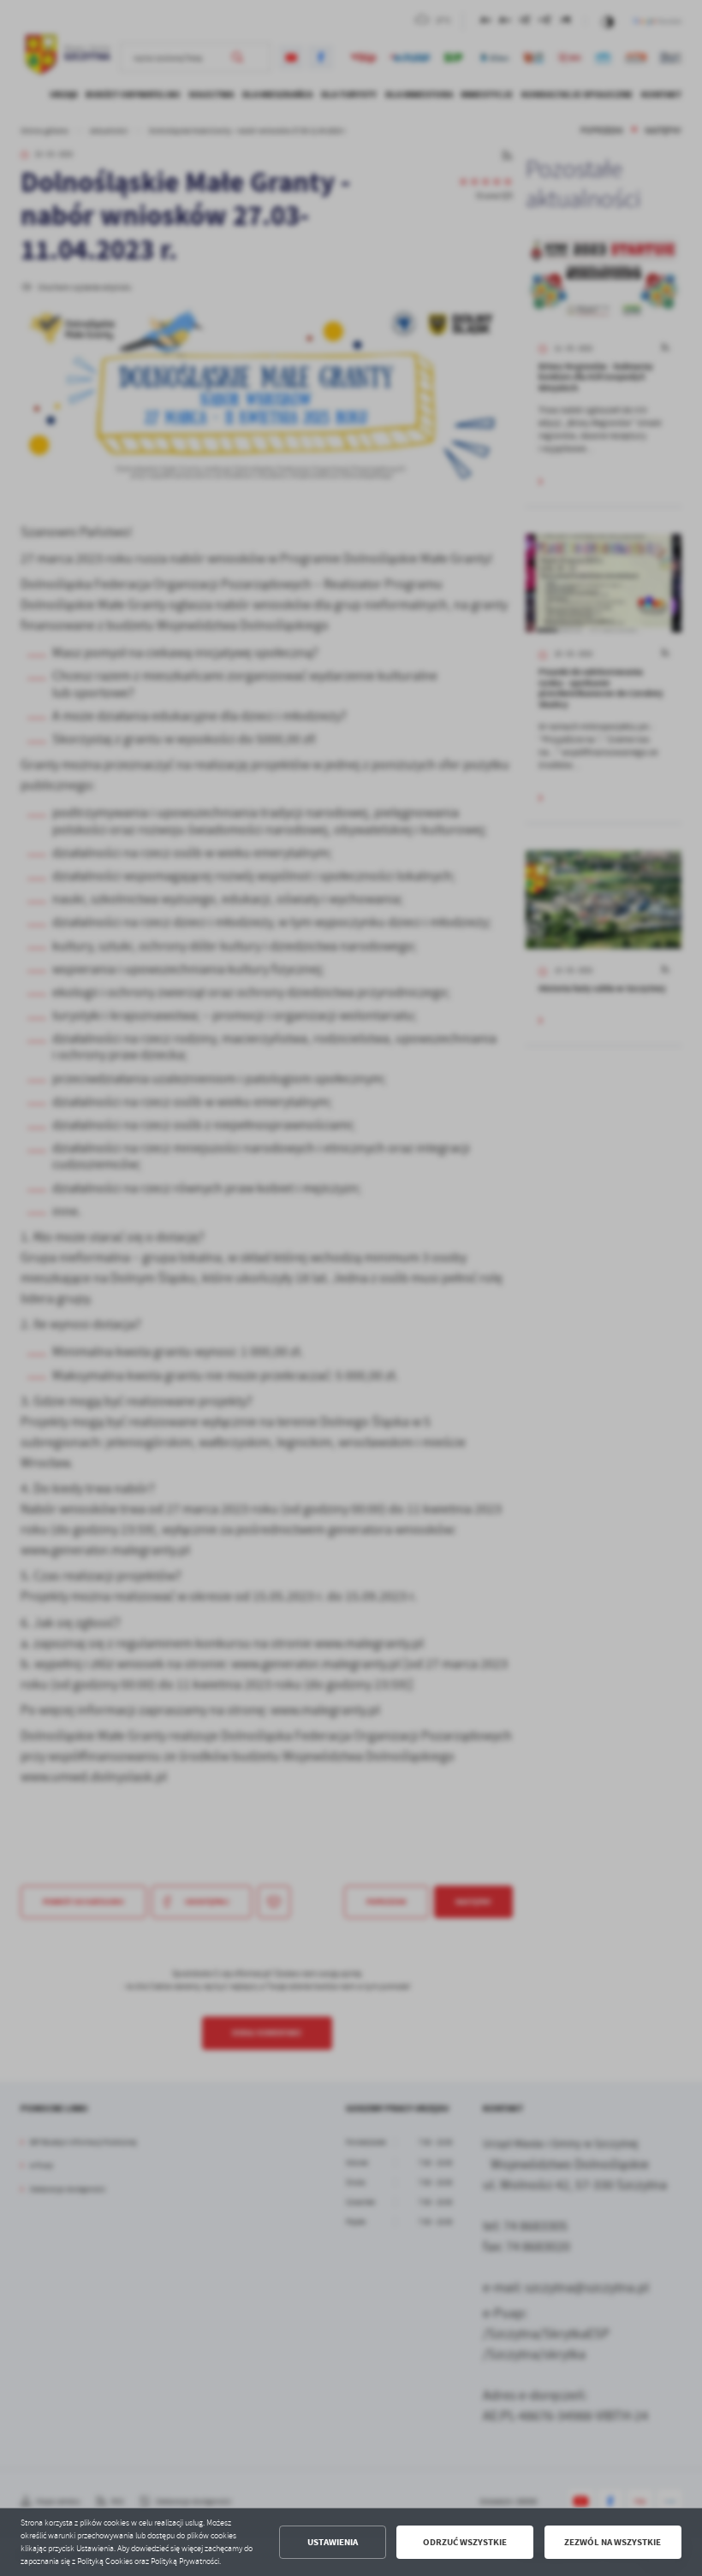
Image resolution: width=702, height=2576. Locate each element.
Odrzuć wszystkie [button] (465, 2542)
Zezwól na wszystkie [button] (613, 2542)
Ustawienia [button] (333, 2542)
